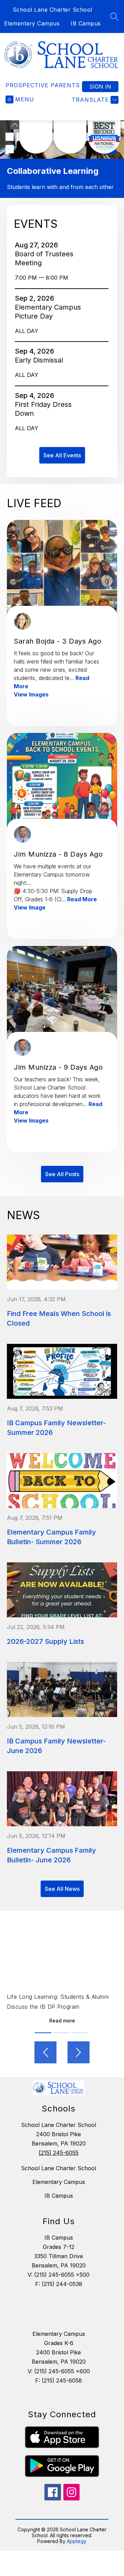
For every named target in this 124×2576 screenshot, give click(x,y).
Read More (82, 899)
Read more (62, 2021)
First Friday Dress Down (43, 409)
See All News (62, 1889)
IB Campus (86, 23)
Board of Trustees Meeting (44, 259)
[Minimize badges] (15, 125)
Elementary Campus (32, 23)
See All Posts (62, 1174)
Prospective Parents (43, 85)
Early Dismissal (41, 360)
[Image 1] (10, 137)
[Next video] (79, 2052)
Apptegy (77, 2541)
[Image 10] (10, 149)
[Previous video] (45, 2052)
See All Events (62, 455)
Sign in (100, 87)
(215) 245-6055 (59, 2153)
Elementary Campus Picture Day (48, 312)
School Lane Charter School (53, 10)
